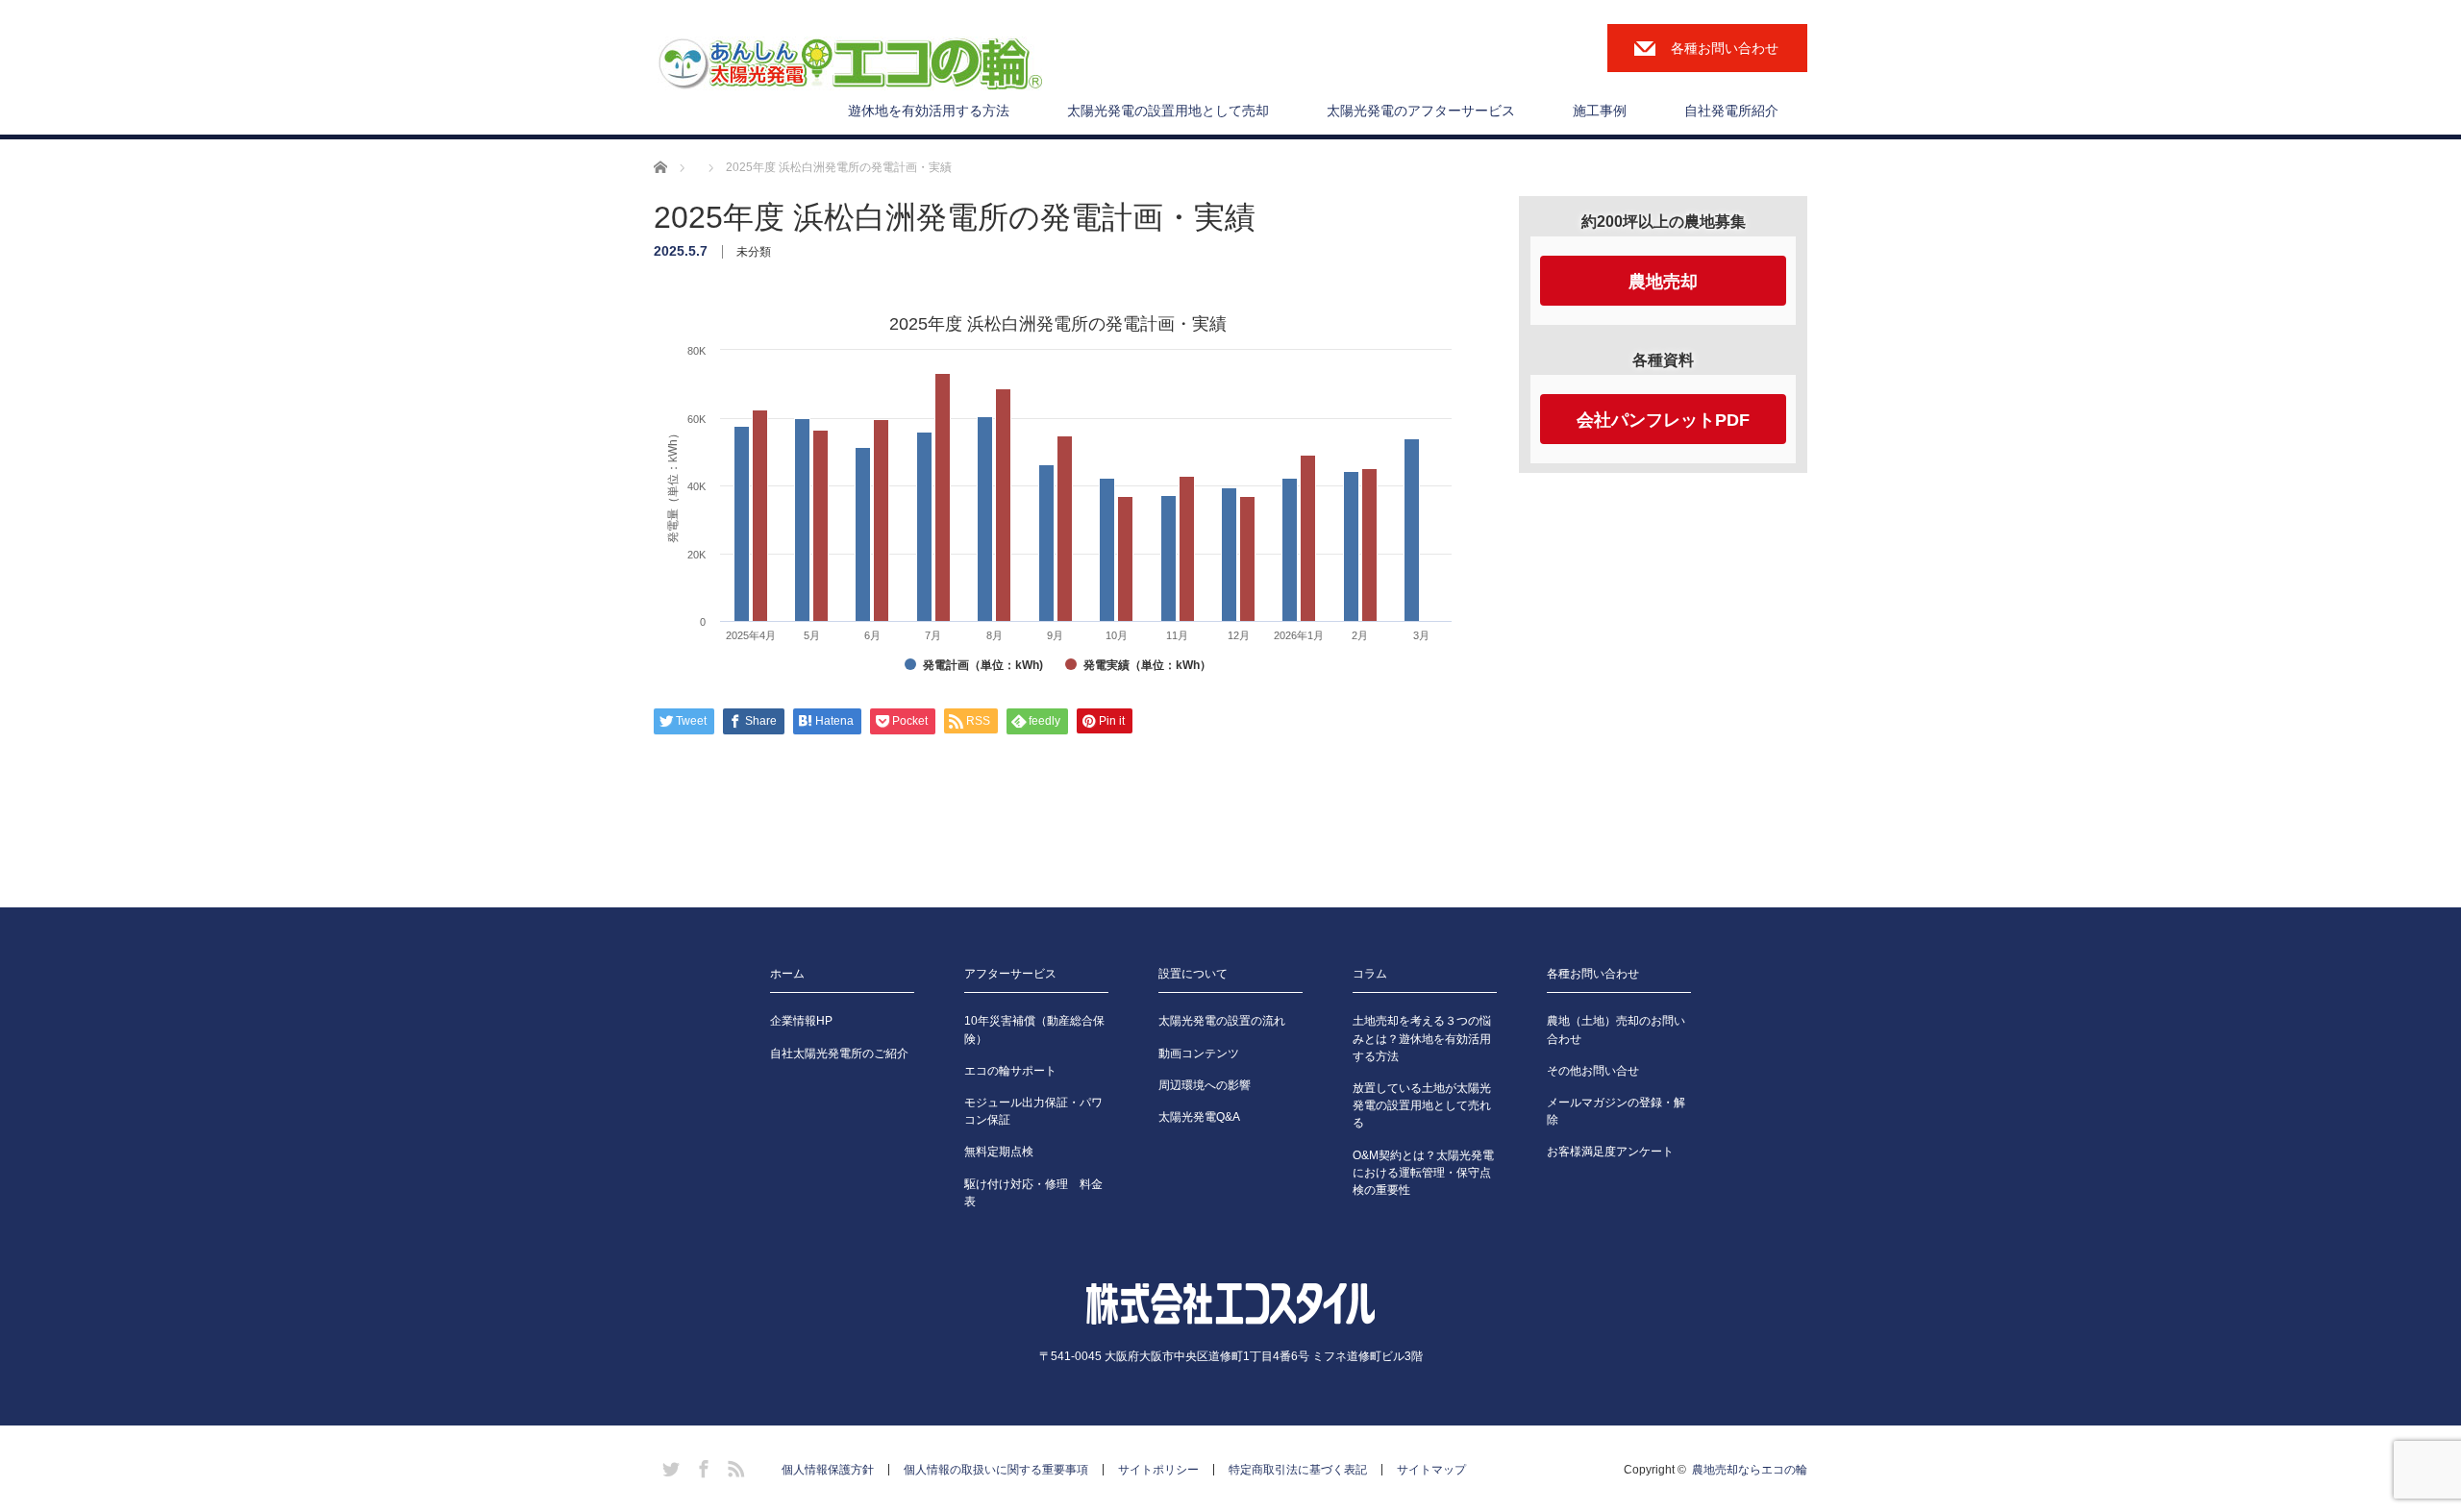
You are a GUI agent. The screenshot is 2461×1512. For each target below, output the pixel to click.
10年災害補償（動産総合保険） (1034, 1029)
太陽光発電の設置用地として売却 (1168, 111)
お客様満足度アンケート (1610, 1152)
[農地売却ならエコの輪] (850, 65)
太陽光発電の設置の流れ (1222, 1021)
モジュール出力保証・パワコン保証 (1033, 1111)
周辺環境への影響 (1205, 1085)
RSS (733, 1466)
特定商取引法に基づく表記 (1298, 1470)
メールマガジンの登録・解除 (1616, 1111)
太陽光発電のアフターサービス (1421, 111)
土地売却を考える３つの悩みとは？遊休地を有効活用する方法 (1422, 1038)
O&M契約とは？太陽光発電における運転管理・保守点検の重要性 (1423, 1173)
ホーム (787, 974)
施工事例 (1600, 111)
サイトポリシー (1158, 1470)
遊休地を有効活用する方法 (929, 111)
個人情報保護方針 (828, 1470)
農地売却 (1663, 282)
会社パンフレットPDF (1663, 420)
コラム (1370, 974)
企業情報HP (801, 1021)
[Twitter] (668, 1466)
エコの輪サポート (1010, 1071)
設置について (1193, 974)
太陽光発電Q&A (1199, 1117)
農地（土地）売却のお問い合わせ (1616, 1029)
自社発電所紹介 (1731, 111)
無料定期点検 (999, 1152)
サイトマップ (1431, 1470)
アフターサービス (1010, 974)
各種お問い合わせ (1725, 48)
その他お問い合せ (1593, 1071)
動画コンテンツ (1199, 1053)
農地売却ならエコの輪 (1750, 1470)
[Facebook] (701, 1466)
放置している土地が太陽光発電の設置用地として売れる (1422, 1105)
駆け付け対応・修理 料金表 (1033, 1193)
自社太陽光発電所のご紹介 (839, 1053)
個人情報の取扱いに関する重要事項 (996, 1470)
